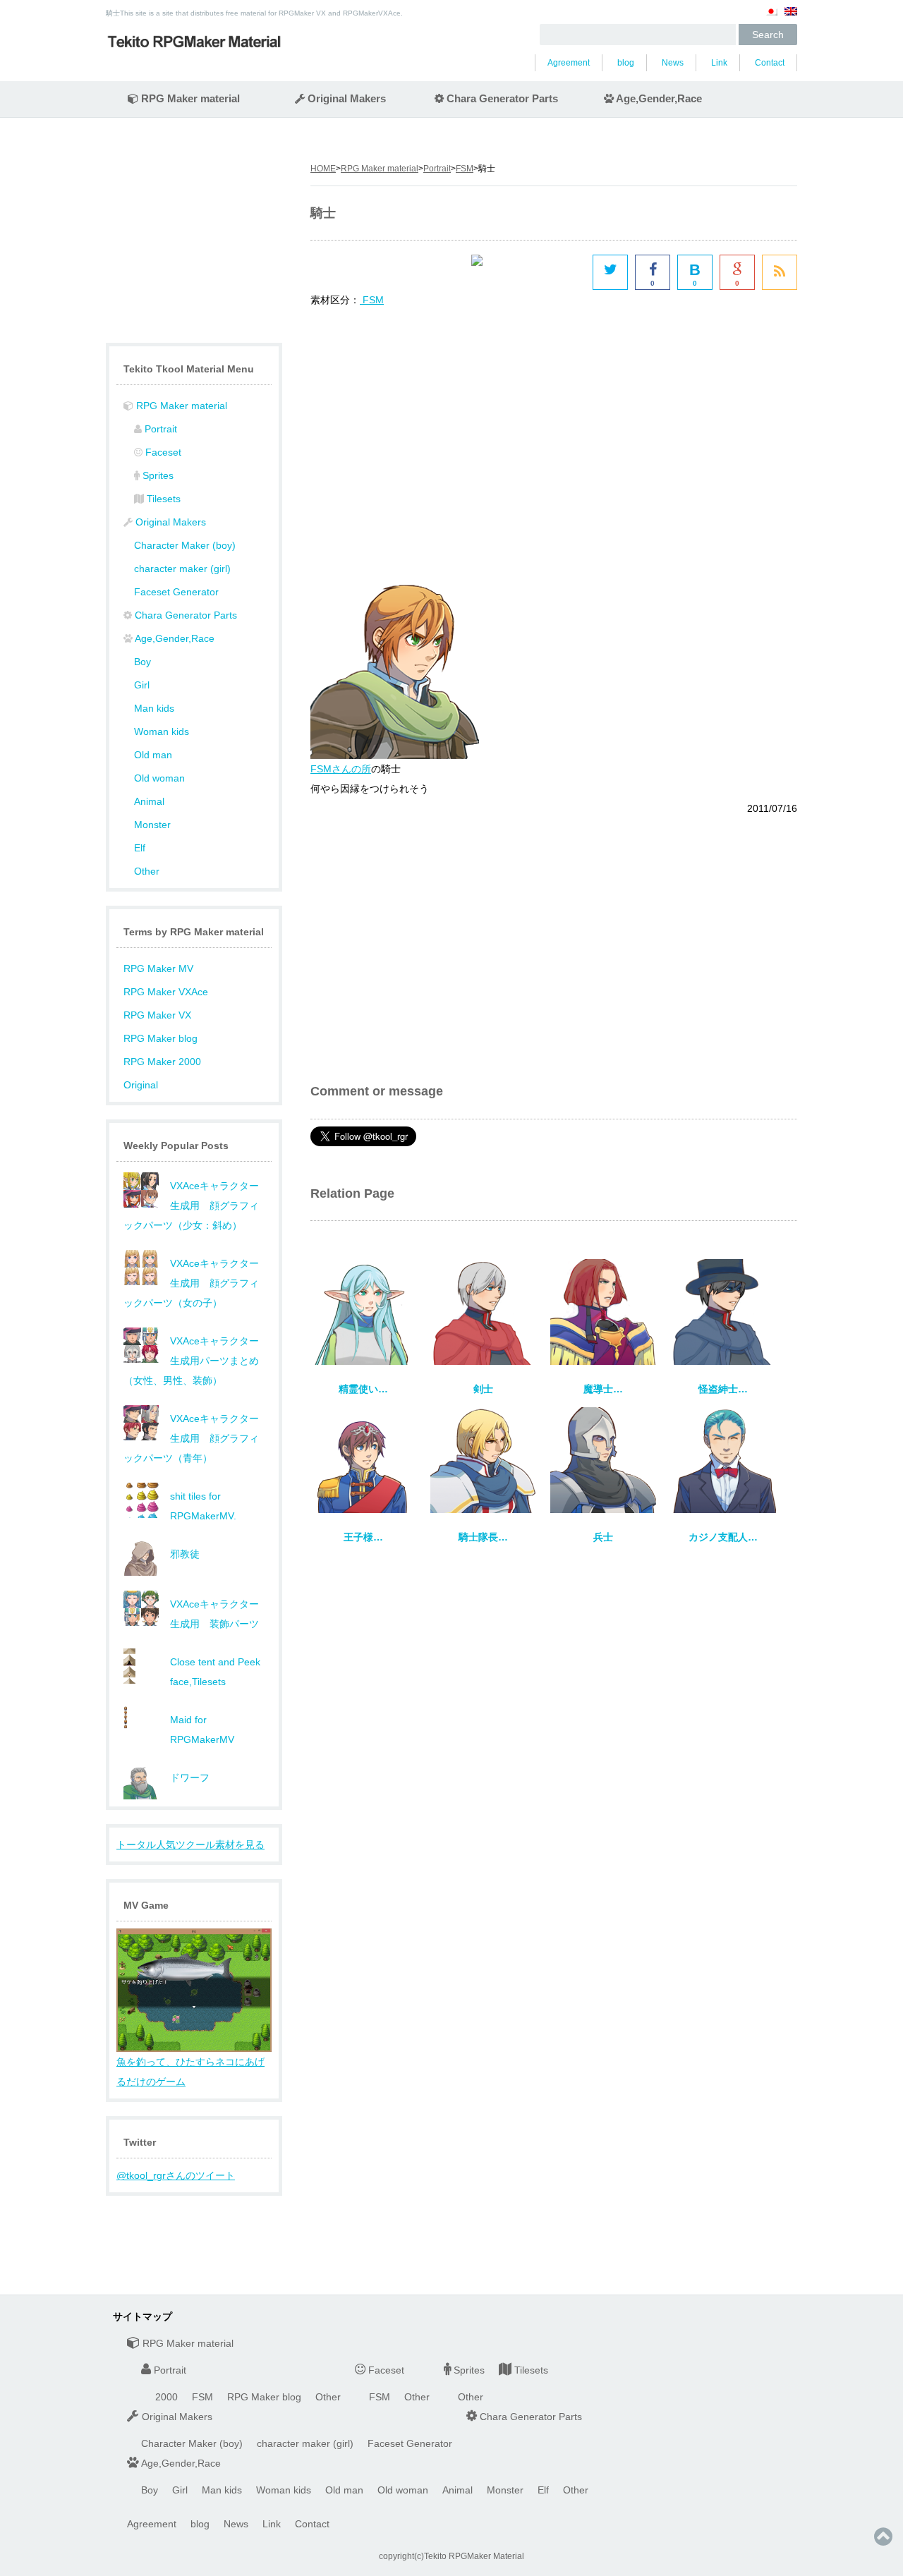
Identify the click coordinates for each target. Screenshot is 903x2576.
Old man (153, 755)
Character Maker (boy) (185, 545)
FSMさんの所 (341, 769)
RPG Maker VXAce (166, 992)
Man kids (154, 708)
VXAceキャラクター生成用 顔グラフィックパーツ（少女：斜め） (191, 1205)
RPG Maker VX (157, 1015)
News (673, 63)
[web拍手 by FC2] (528, 272)
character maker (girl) (182, 569)
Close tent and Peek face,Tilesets (215, 1672)
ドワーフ (190, 1778)
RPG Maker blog (160, 1038)
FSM (465, 169)
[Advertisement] (429, 430)
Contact (770, 63)
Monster (152, 825)
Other (147, 871)
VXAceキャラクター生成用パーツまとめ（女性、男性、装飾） (191, 1361)
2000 (166, 2397)
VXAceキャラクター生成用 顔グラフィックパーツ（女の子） (191, 1283)
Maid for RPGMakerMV (202, 1730)
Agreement (569, 63)
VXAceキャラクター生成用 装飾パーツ (214, 1614)
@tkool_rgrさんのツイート (176, 2175)
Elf (140, 848)
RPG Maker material (380, 169)
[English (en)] (791, 17)
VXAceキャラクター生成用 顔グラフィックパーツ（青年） (191, 1438)
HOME (323, 169)
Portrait (437, 169)
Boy (143, 662)
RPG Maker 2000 (162, 1062)
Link (719, 63)
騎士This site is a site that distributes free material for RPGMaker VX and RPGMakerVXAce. (254, 13)
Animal (149, 801)
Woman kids (162, 731)
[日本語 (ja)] (771, 17)
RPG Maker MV (158, 968)
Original (141, 1085)
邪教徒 (185, 1554)
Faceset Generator (176, 592)
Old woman (159, 778)
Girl (142, 685)
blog (626, 63)
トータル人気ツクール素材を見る (190, 1845)
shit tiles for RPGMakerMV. (203, 1506)
